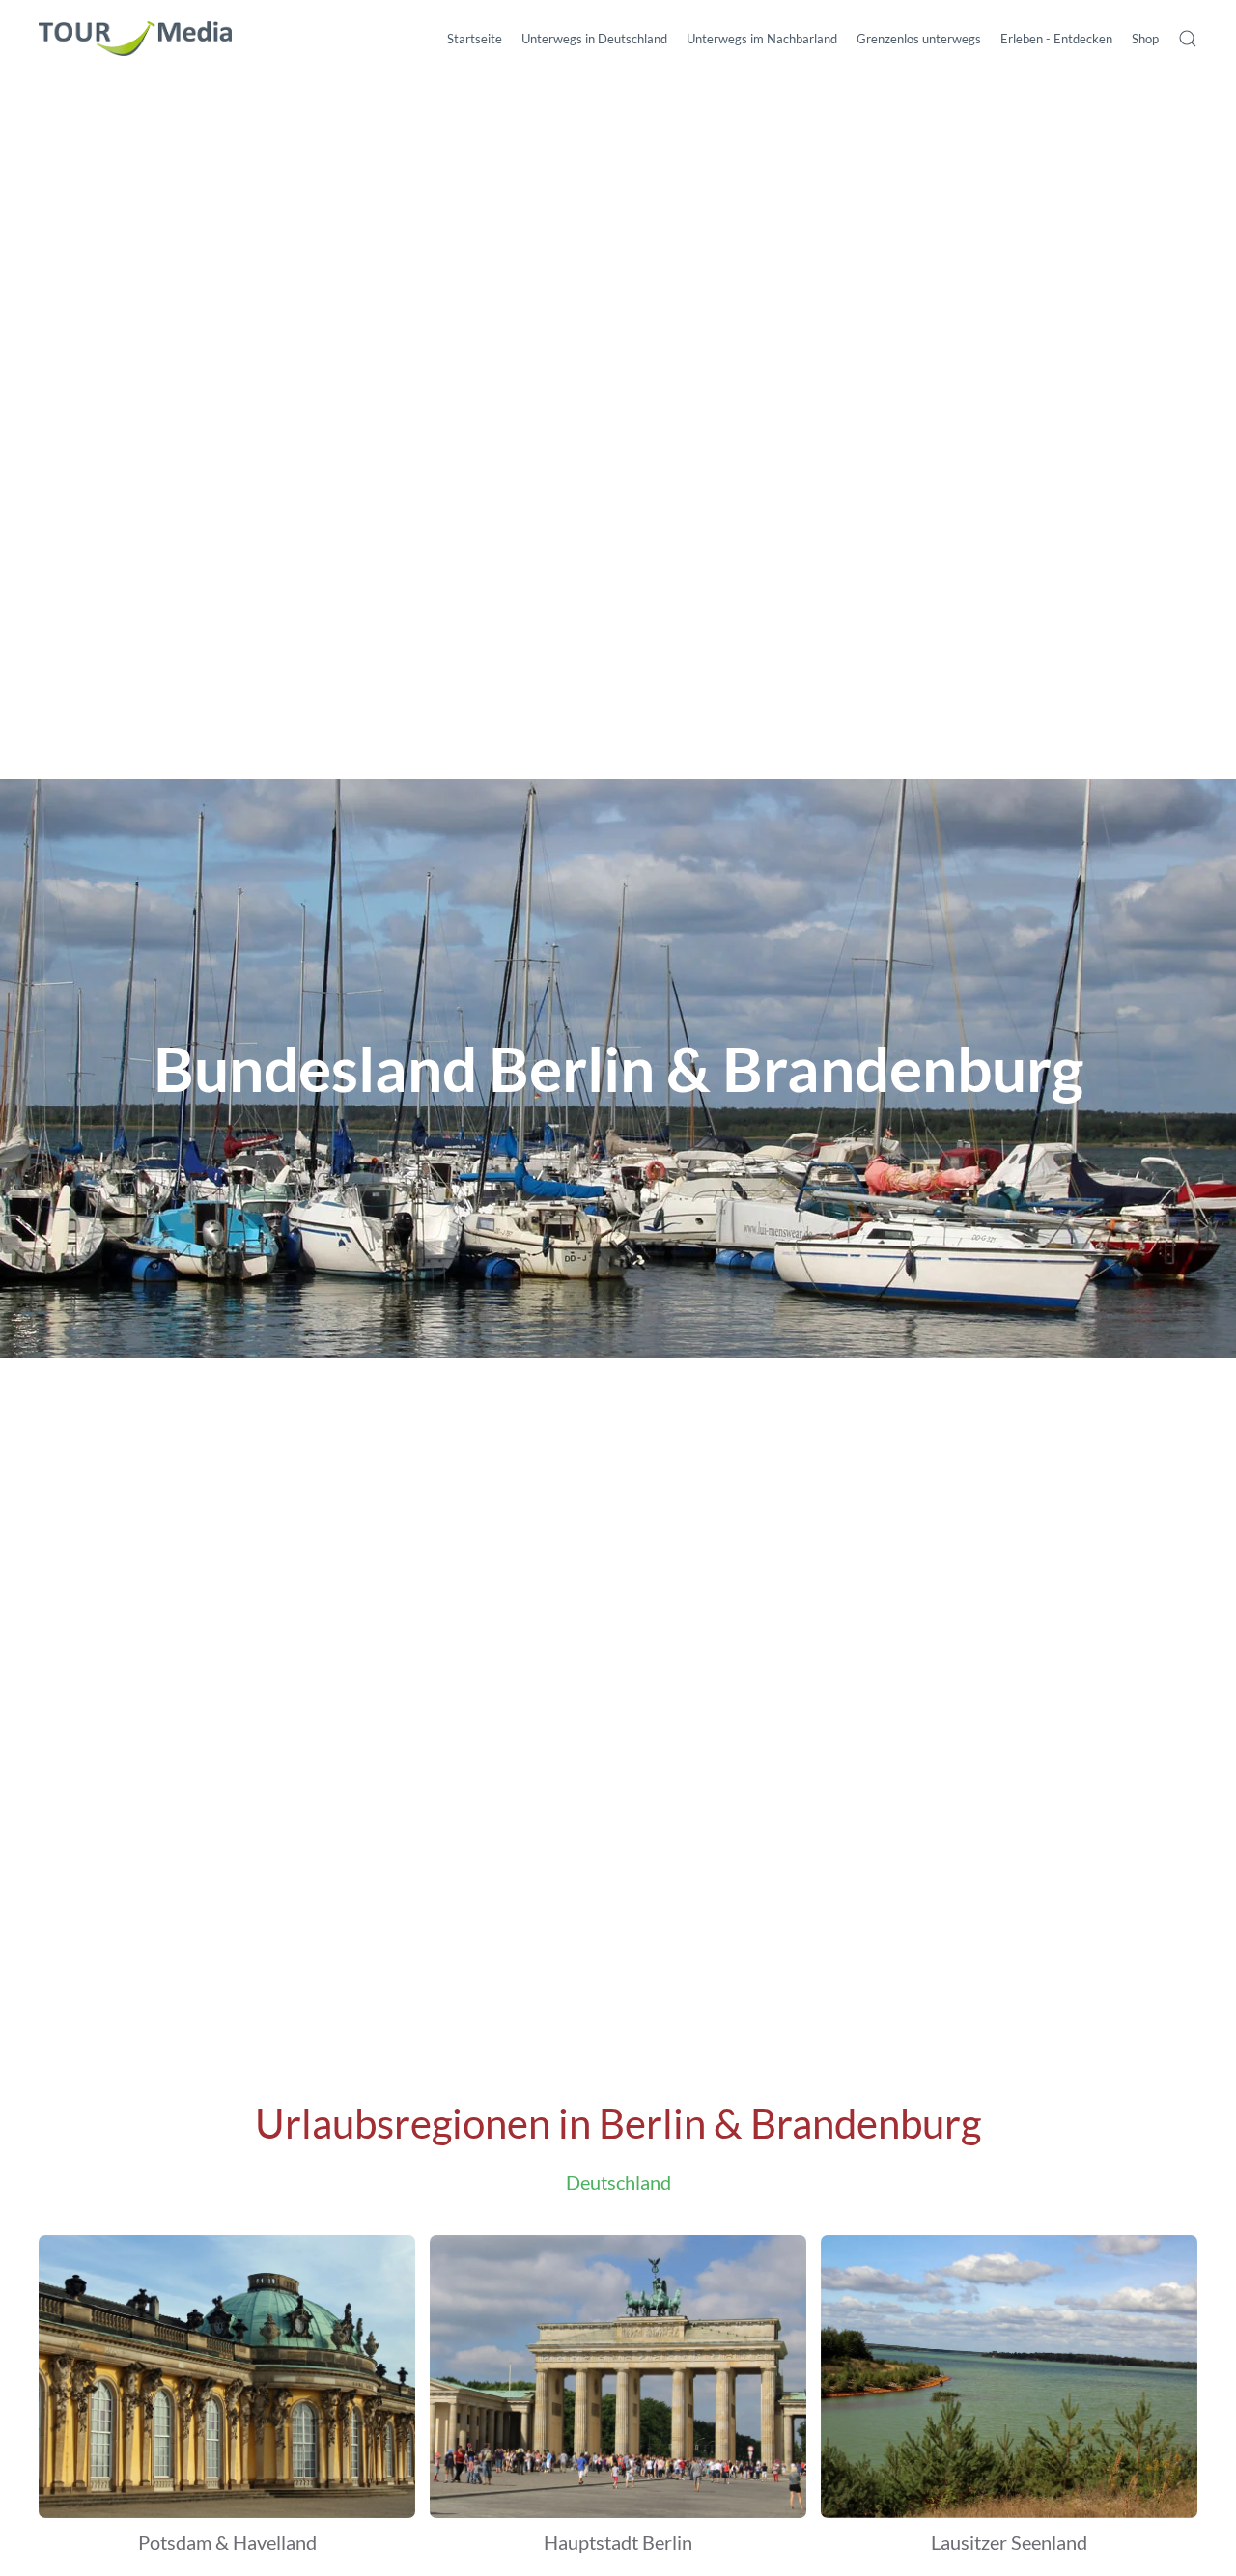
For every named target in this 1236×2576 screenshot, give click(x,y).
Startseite (475, 39)
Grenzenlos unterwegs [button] (919, 39)
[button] (1188, 39)
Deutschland (618, 2182)
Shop (1145, 39)
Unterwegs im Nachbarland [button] (762, 39)
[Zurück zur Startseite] (135, 39)
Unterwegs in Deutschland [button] (594, 39)
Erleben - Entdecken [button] (1056, 39)
